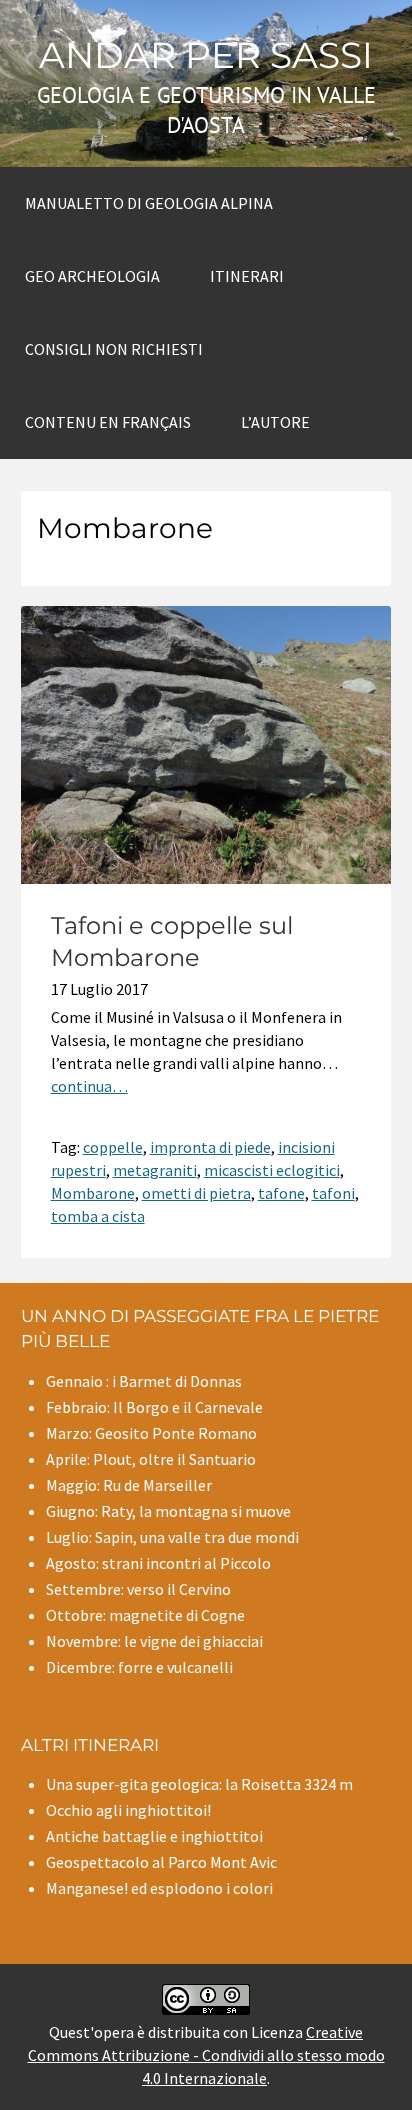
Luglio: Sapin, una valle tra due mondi (172, 1537)
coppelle (113, 1147)
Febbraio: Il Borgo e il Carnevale (154, 1407)
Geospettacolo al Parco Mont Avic (161, 1862)
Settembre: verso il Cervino (138, 1589)
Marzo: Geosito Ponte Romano (151, 1433)
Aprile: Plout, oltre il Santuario (151, 1459)
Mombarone (93, 1193)
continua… (89, 1086)
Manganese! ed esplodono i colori (159, 1888)
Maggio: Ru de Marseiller (129, 1485)
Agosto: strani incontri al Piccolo (158, 1563)
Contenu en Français (108, 422)
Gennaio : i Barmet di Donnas (144, 1381)
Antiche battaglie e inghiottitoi (154, 1836)
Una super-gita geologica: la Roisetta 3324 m (199, 1784)
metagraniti (155, 1170)
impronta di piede (210, 1147)
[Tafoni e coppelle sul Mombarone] (206, 878)
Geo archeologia (92, 276)
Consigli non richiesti (114, 349)
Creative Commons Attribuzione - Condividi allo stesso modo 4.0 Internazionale (206, 2055)
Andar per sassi (206, 55)
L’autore (275, 422)
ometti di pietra (196, 1193)
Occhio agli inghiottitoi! (128, 1810)
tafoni (333, 1193)
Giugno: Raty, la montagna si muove (168, 1511)
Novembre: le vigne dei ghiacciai (154, 1641)
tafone (281, 1193)
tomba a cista (98, 1216)
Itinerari (247, 276)
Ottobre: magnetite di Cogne (145, 1615)
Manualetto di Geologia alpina (149, 203)
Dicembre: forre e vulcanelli (139, 1667)
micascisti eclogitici (272, 1170)
